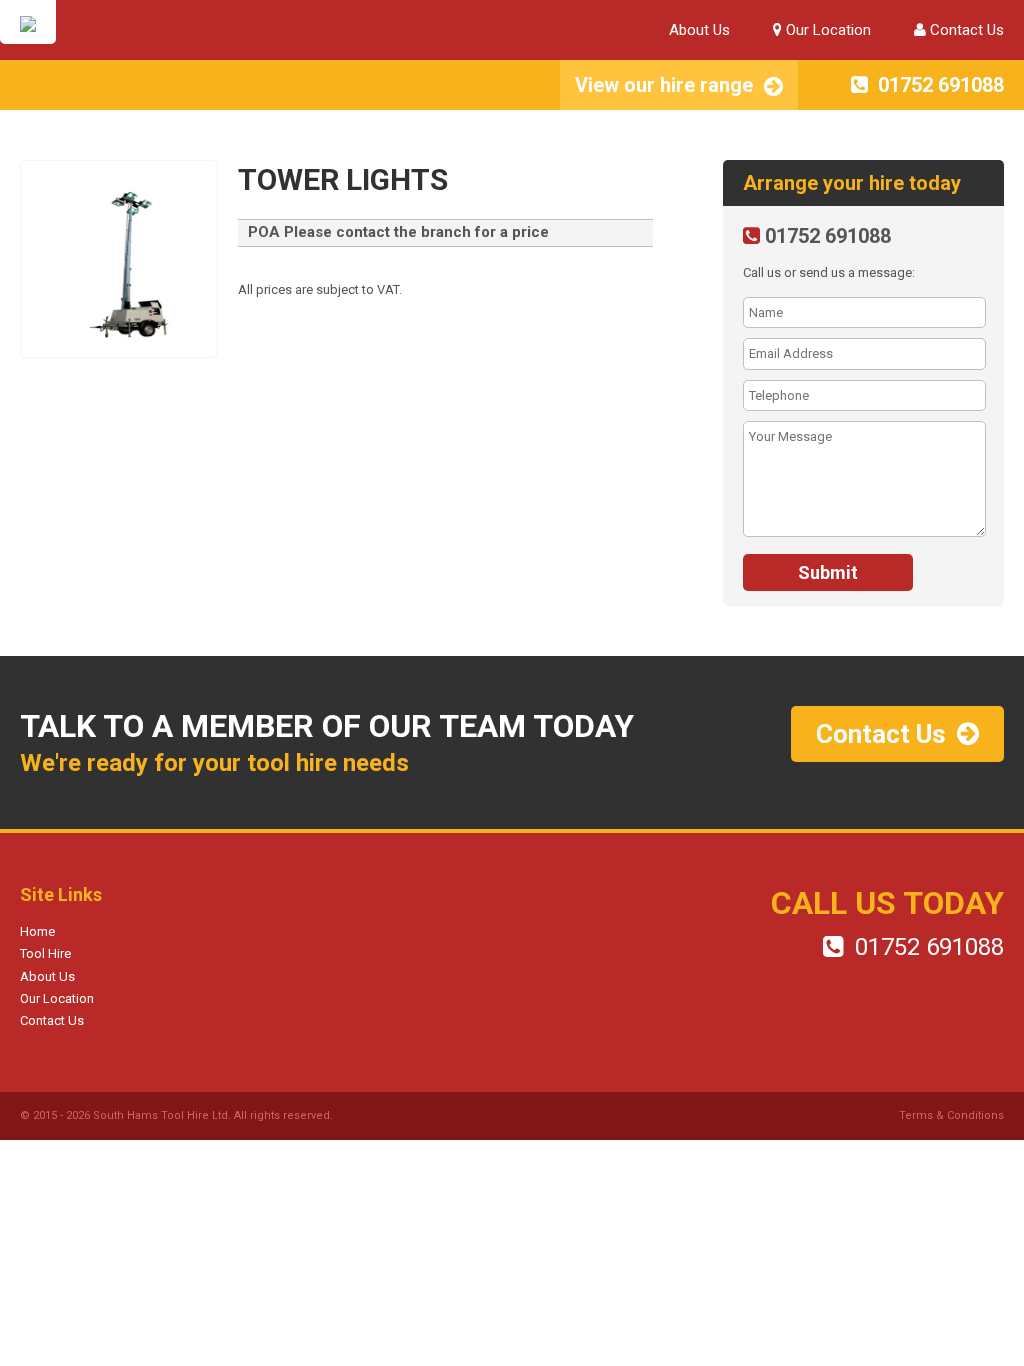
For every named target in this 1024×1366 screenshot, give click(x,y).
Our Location (826, 30)
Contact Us (965, 30)
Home (37, 931)
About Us (699, 30)
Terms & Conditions (951, 1115)
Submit (828, 572)
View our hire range (664, 85)
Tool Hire (45, 953)
